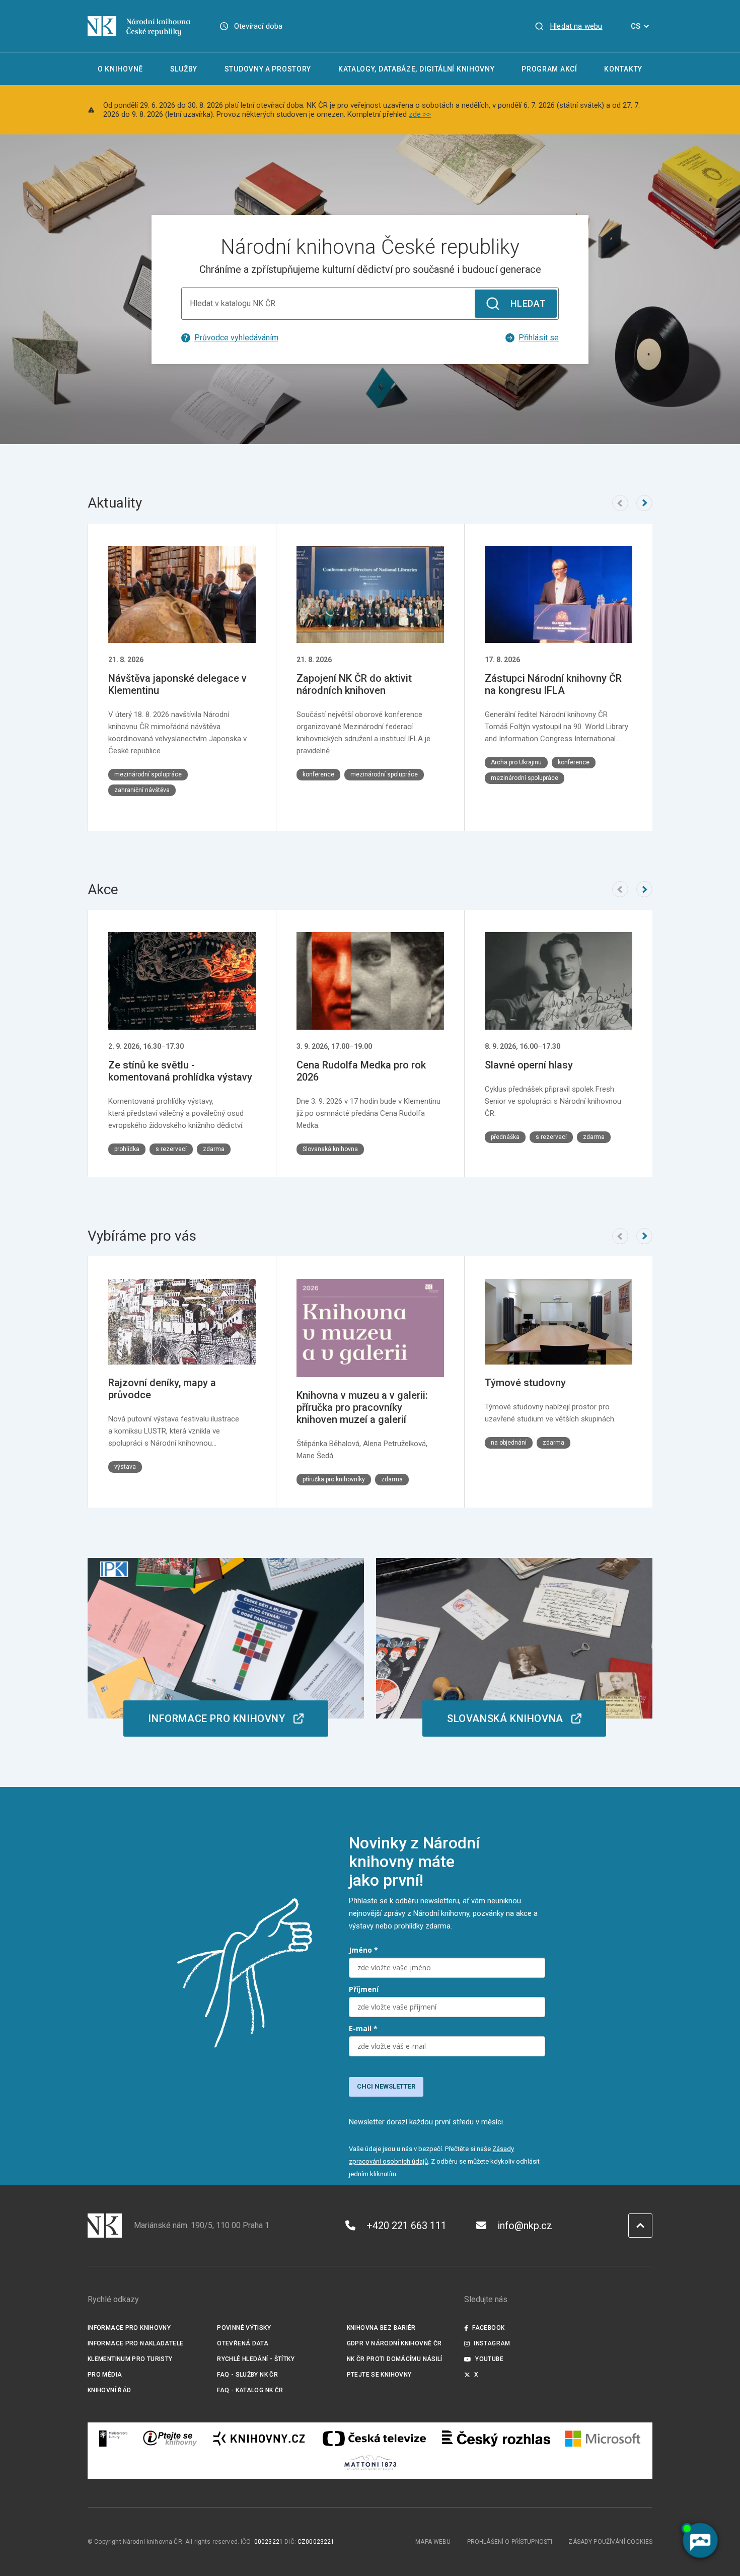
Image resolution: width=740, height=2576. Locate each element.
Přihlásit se (539, 338)
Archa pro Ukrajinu (516, 762)
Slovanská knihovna (330, 1149)
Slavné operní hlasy (529, 1065)
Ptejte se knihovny (379, 2375)
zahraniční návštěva (142, 790)
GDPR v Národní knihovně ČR (394, 2343)
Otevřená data (243, 2343)
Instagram (492, 2343)
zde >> (420, 114)
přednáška (505, 1137)
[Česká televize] (374, 2439)
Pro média (105, 2375)
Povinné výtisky (244, 2328)
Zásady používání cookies (610, 2542)
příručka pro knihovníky (334, 1479)
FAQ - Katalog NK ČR (250, 2390)
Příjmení (364, 1989)
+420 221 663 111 (406, 2226)
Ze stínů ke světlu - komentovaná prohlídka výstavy (180, 1071)
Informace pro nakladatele (135, 2343)
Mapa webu (433, 2542)
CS (636, 26)
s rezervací (171, 1149)
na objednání (509, 1443)
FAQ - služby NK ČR (247, 2375)
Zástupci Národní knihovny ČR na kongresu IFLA (553, 684)
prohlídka (127, 1149)
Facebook (488, 2328)
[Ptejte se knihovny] (170, 2439)
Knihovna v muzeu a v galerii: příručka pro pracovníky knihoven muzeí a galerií (362, 1407)
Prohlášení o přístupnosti (510, 2542)
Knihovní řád (109, 2390)
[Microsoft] (603, 2439)
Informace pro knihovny (129, 2328)
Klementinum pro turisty (130, 2359)
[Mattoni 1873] (370, 2463)
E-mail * (363, 2028)
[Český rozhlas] (496, 2439)
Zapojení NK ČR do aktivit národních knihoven (354, 684)
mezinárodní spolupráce (148, 774)
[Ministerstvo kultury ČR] (114, 2439)
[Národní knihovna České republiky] (139, 26)
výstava (125, 1467)
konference (318, 774)
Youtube (489, 2359)
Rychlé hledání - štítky (256, 2359)
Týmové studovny (525, 1383)
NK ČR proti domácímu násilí (395, 2359)
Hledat (528, 303)
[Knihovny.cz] (259, 2439)
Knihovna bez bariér (381, 2328)
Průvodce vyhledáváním (236, 338)
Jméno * (363, 1950)
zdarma (214, 1149)
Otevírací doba (258, 26)
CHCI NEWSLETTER (386, 2086)
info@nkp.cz (525, 2226)
